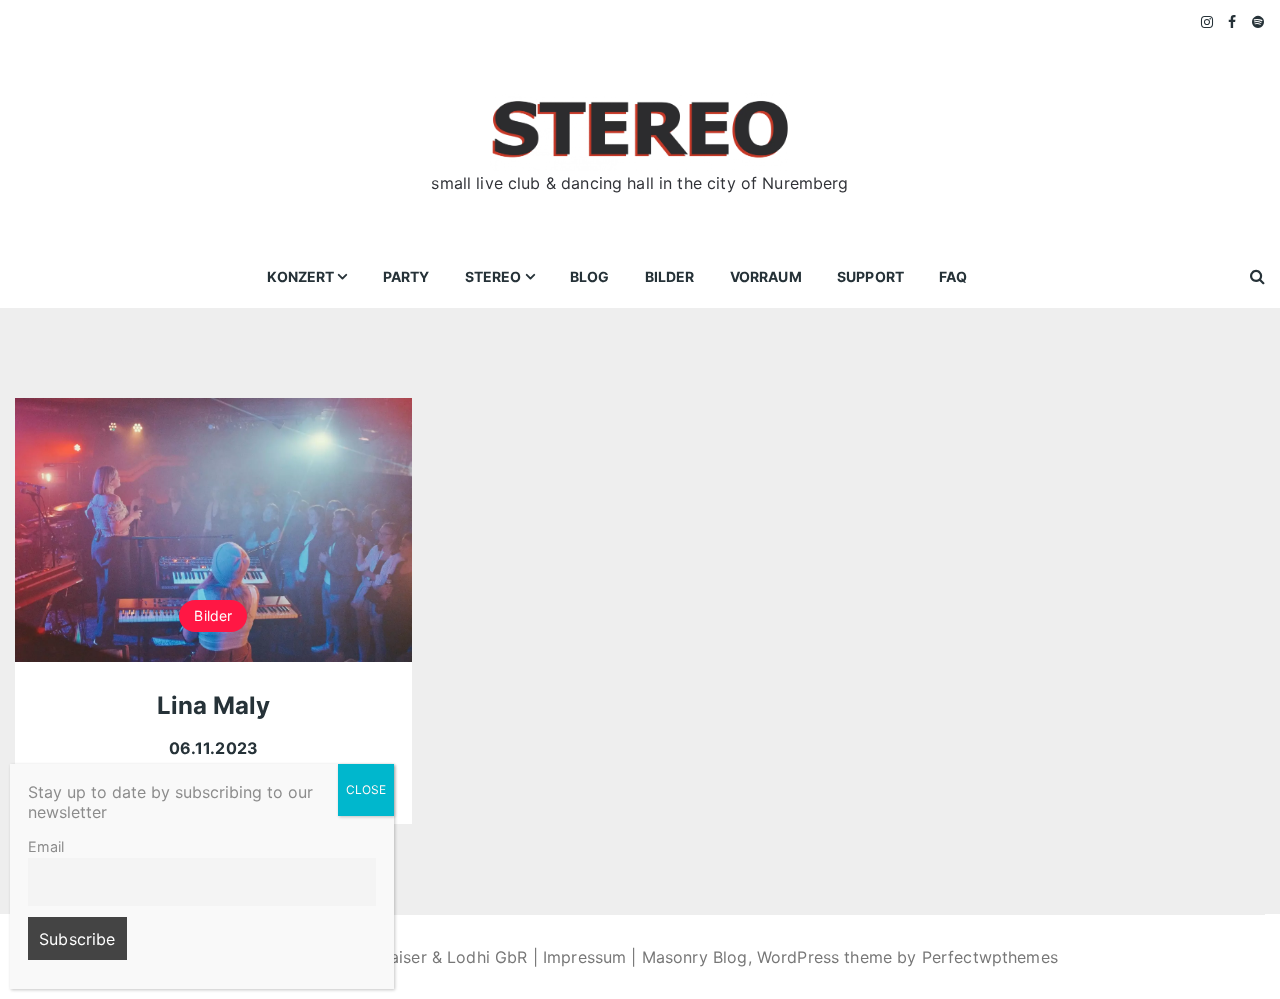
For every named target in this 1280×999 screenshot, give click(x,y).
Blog (590, 276)
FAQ (953, 276)
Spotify (1258, 22)
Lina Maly (213, 705)
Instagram (1208, 22)
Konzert (300, 276)
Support (870, 276)
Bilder (670, 276)
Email (46, 846)
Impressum (584, 957)
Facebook (1232, 22)
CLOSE (366, 789)
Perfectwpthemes (990, 957)
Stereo (493, 276)
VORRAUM (766, 276)
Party (406, 276)
